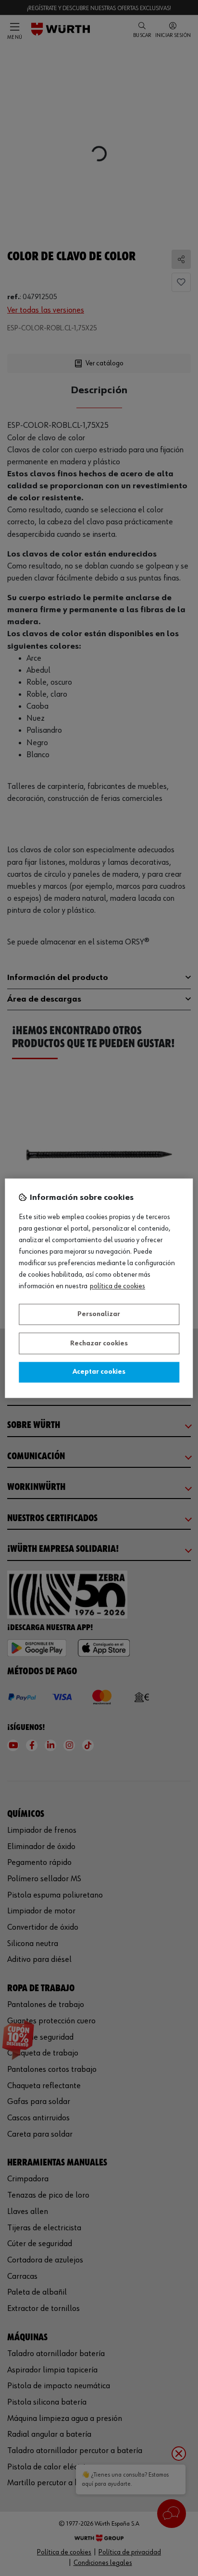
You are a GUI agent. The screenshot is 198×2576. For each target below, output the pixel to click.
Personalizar (99, 1315)
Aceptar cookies (99, 1372)
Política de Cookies (118, 1286)
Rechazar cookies (99, 1343)
